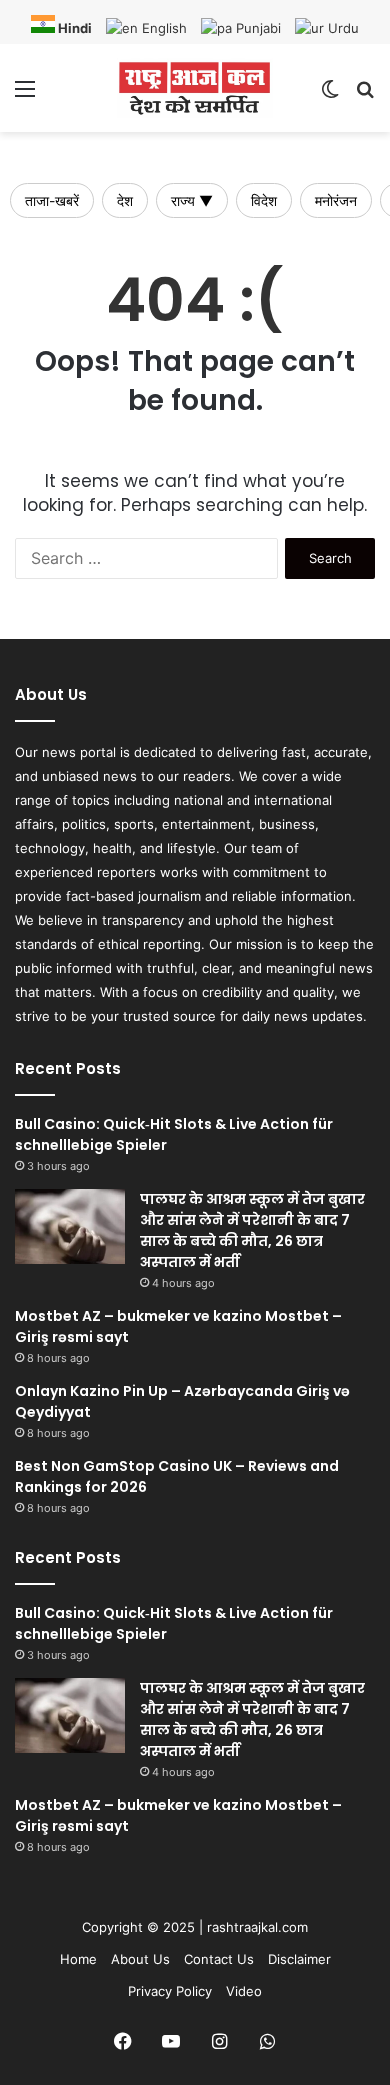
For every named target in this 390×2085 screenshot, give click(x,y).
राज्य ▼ (192, 200)
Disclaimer (299, 1959)
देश (125, 200)
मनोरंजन (336, 200)
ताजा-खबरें (52, 200)
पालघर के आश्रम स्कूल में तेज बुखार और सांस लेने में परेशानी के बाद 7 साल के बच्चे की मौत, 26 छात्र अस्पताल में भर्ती (252, 1230)
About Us (140, 1959)
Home (78, 1959)
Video (244, 1991)
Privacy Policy (170, 1991)
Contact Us (219, 1959)
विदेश (264, 200)
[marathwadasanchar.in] (195, 88)
